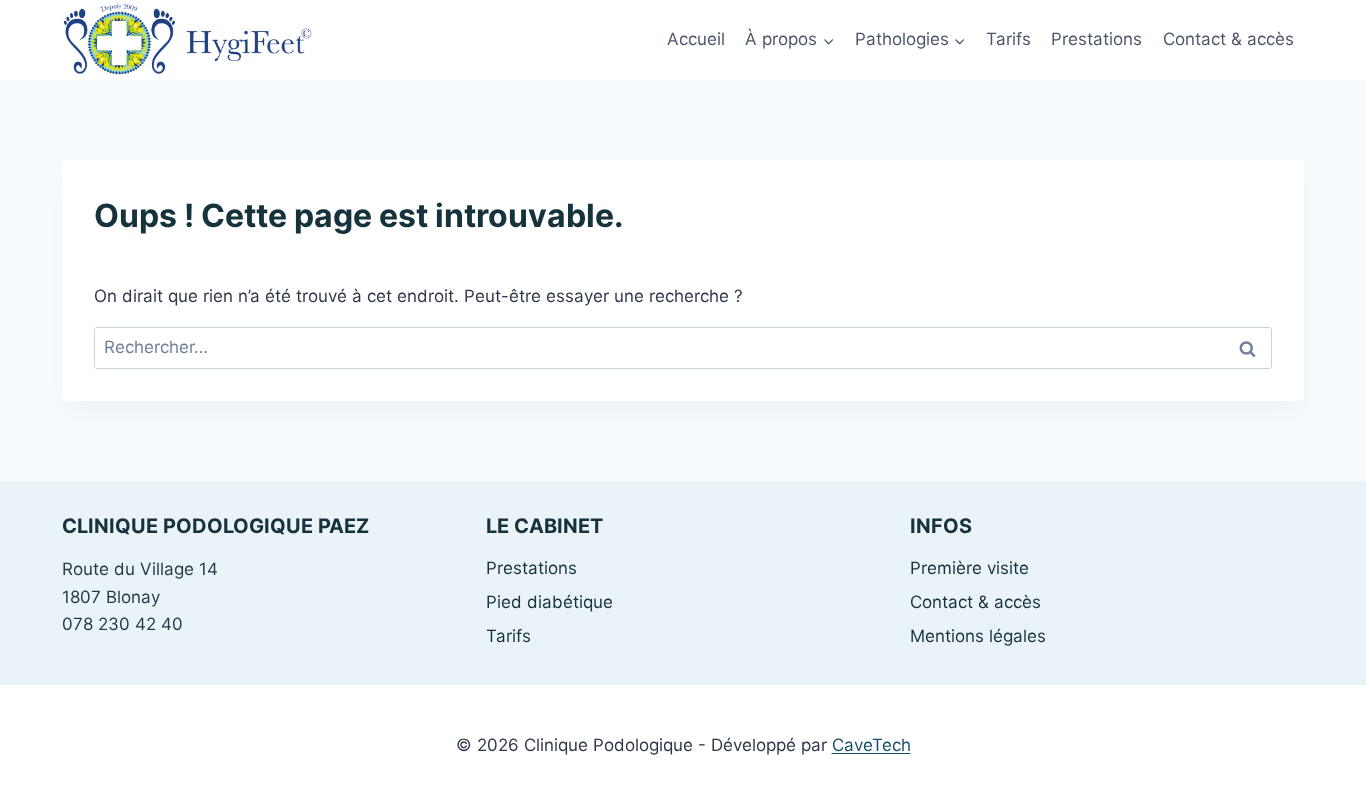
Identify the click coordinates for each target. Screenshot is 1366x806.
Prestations (1096, 39)
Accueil (696, 39)
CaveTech (871, 745)
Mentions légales (978, 636)
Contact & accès (1228, 39)
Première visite (969, 568)
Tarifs (1008, 39)
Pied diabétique (549, 602)
